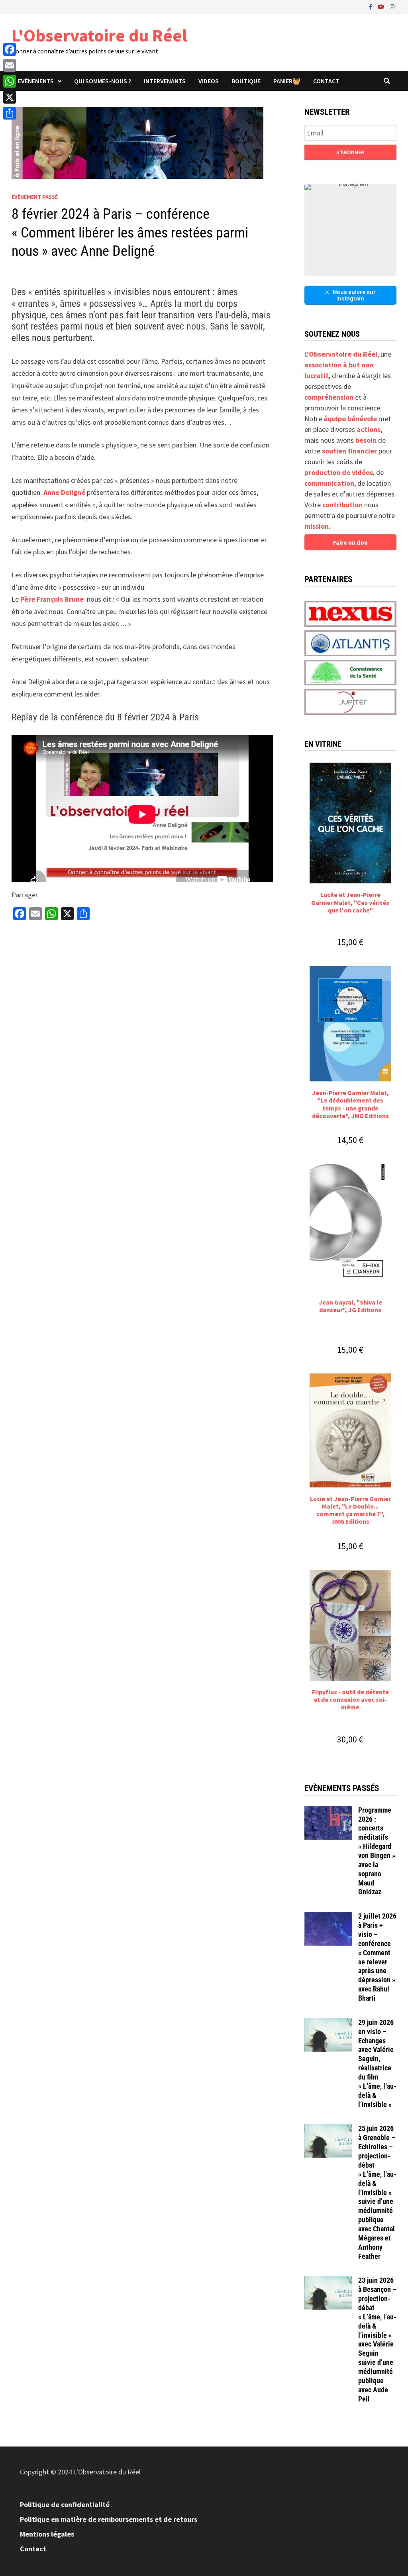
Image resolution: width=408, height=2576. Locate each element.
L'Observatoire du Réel (99, 35)
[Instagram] (392, 6)
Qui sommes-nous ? (103, 81)
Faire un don (350, 542)
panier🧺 (287, 81)
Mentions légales (47, 2534)
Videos (209, 81)
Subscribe (350, 152)
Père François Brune (52, 599)
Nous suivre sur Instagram (354, 295)
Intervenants (165, 81)
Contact (326, 81)
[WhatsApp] (10, 81)
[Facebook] (371, 6)
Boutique (246, 81)
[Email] (10, 65)
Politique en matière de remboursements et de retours (109, 2519)
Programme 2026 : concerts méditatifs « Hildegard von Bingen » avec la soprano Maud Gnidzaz (377, 1851)
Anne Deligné (64, 492)
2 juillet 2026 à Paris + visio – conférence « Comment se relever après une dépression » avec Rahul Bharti (377, 1957)
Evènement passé (35, 197)
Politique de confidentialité (65, 2504)
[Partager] (10, 113)
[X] (10, 97)
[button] (350, 230)
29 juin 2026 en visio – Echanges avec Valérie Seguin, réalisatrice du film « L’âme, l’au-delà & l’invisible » (377, 2063)
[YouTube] (382, 6)
